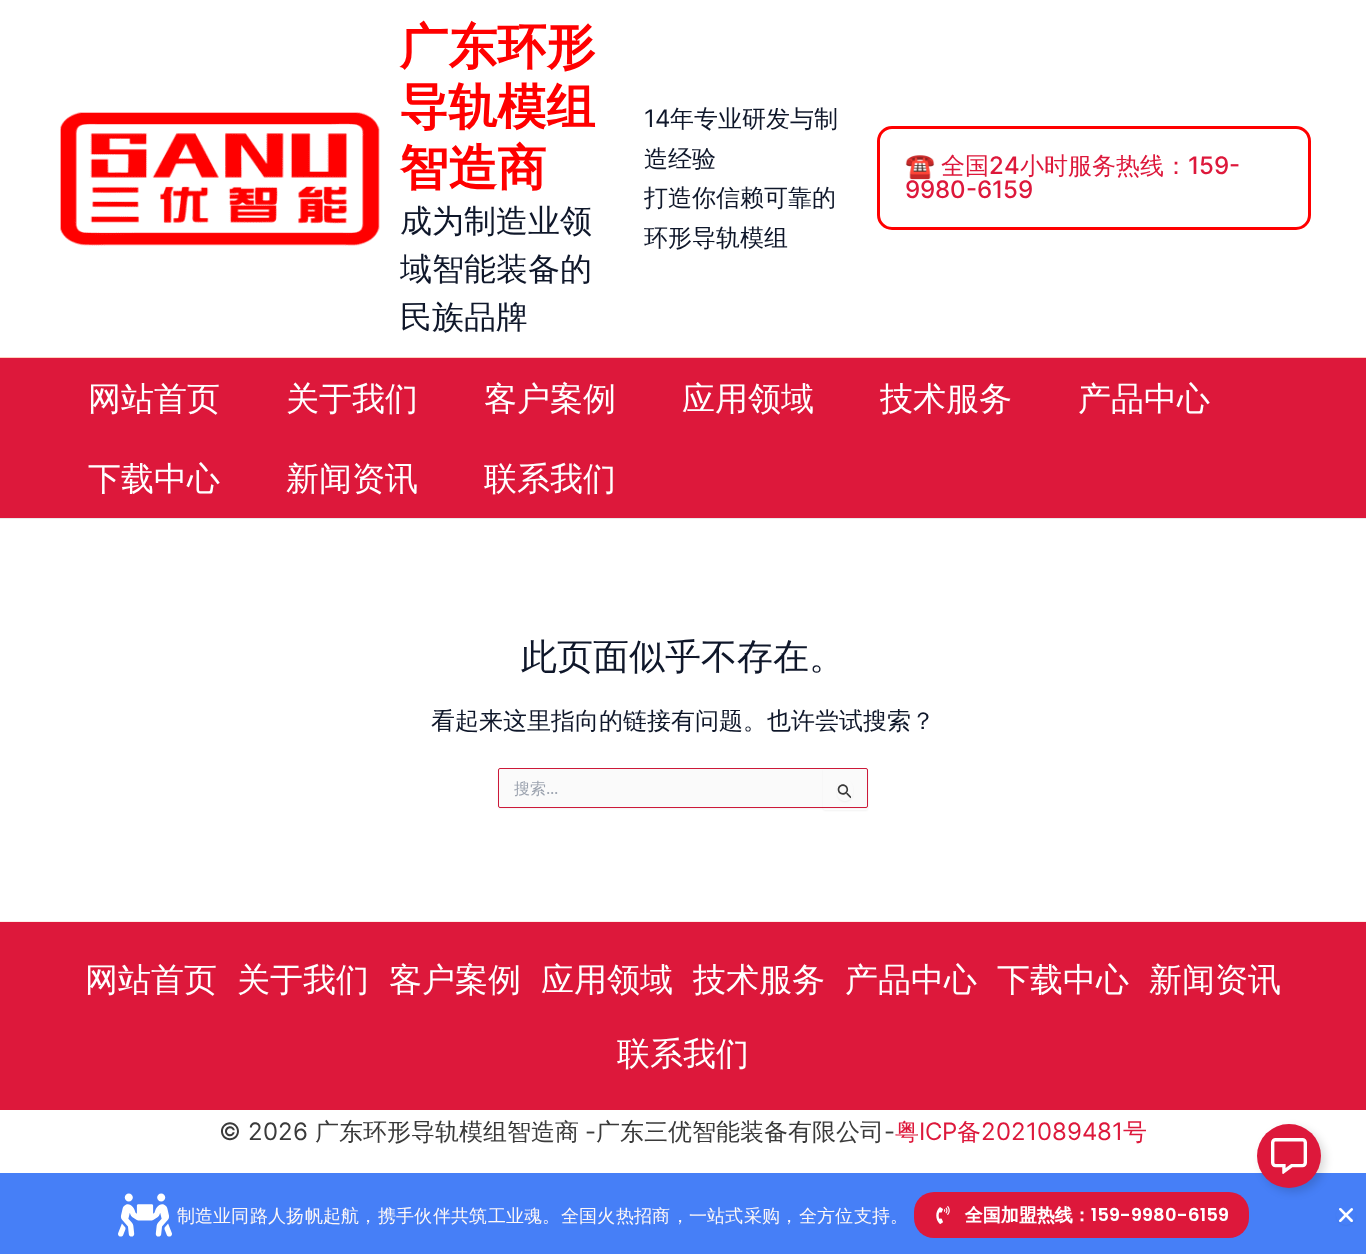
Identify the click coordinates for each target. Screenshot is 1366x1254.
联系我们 (683, 1053)
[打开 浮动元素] (1289, 1156)
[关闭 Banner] (1346, 1215)
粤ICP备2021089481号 (1021, 1131)
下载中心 (1063, 979)
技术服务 (759, 979)
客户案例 (455, 979)
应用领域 (607, 979)
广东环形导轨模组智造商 (498, 106)
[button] (1104, 178)
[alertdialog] (683, 1213)
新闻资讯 (1215, 979)
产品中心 (911, 979)
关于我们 (303, 979)
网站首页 (151, 979)
